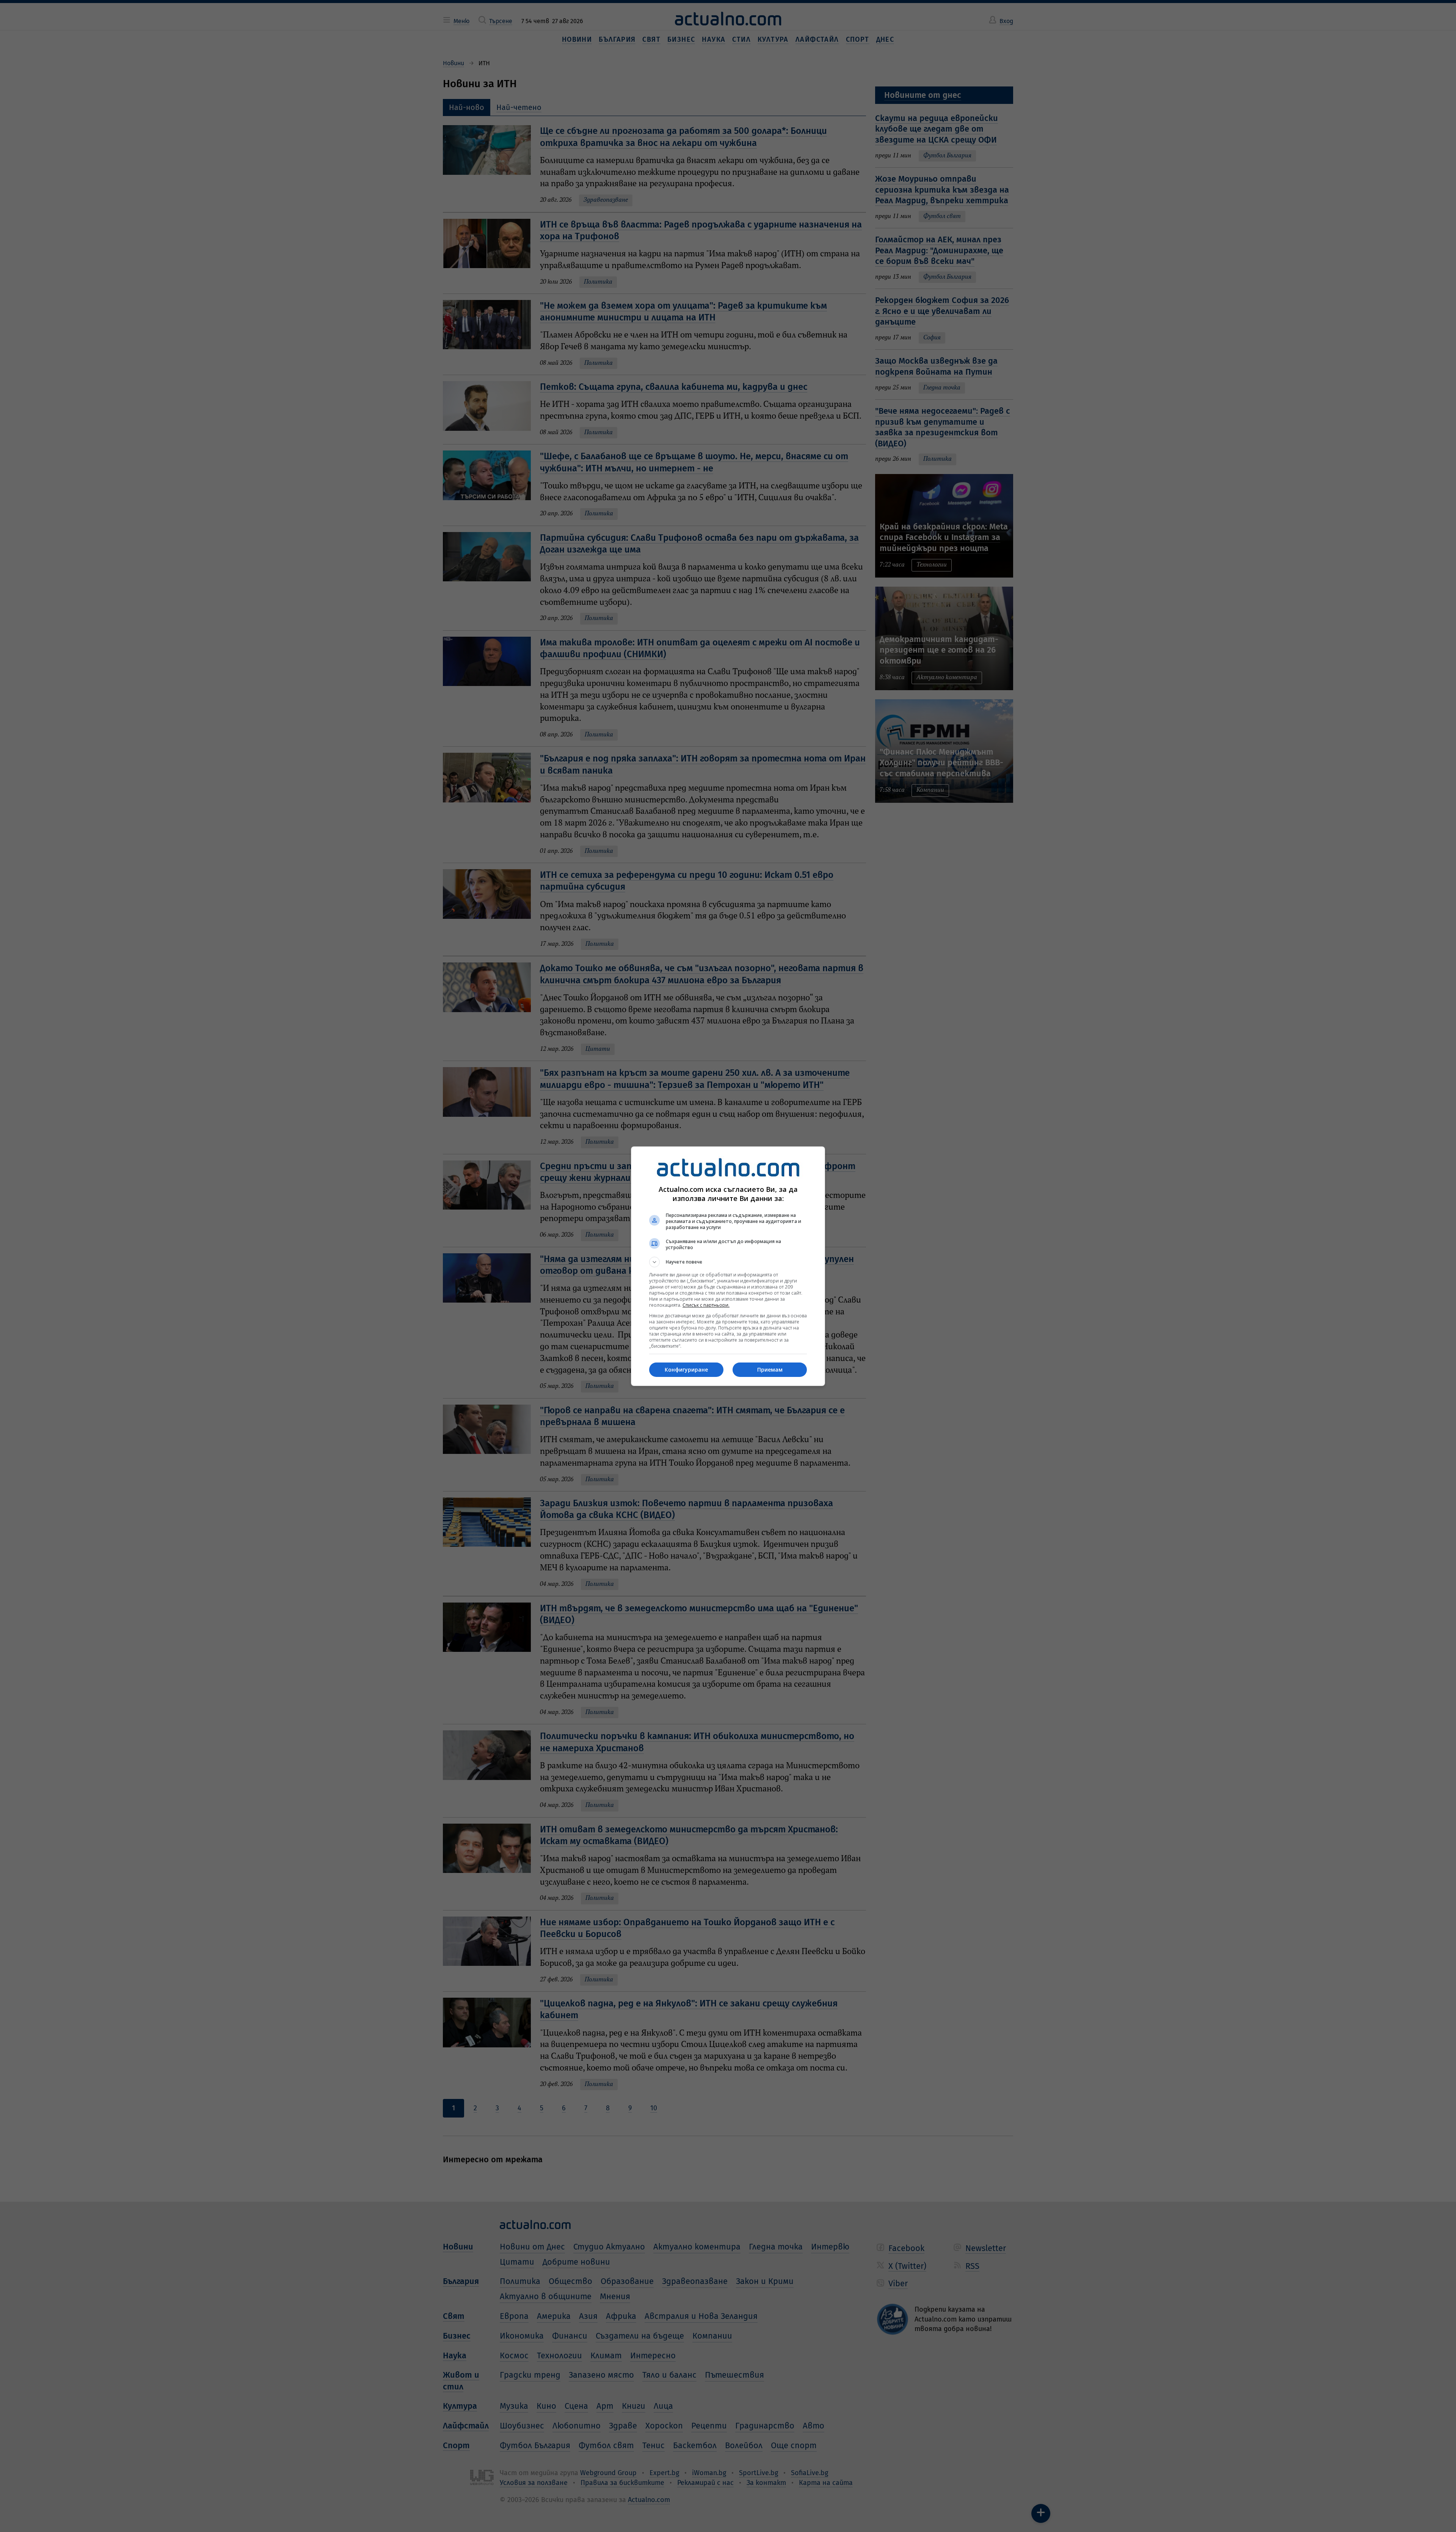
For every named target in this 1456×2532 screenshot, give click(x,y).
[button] (728, 1262)
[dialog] (728, 1266)
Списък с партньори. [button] (706, 1305)
